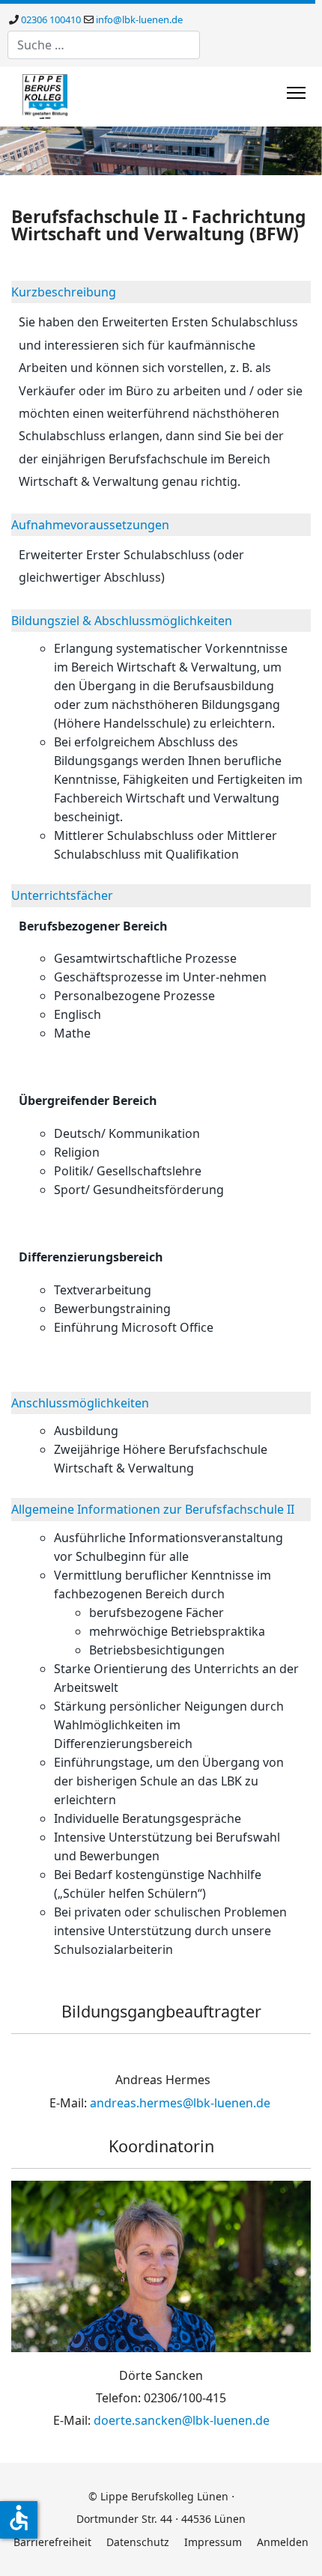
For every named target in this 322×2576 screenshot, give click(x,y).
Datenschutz (138, 2542)
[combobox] (104, 45)
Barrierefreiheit (52, 2542)
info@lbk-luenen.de (139, 19)
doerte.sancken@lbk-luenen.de (182, 2420)
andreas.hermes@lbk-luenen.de (180, 2103)
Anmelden (283, 2542)
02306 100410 (51, 19)
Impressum (213, 2542)
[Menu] (296, 93)
